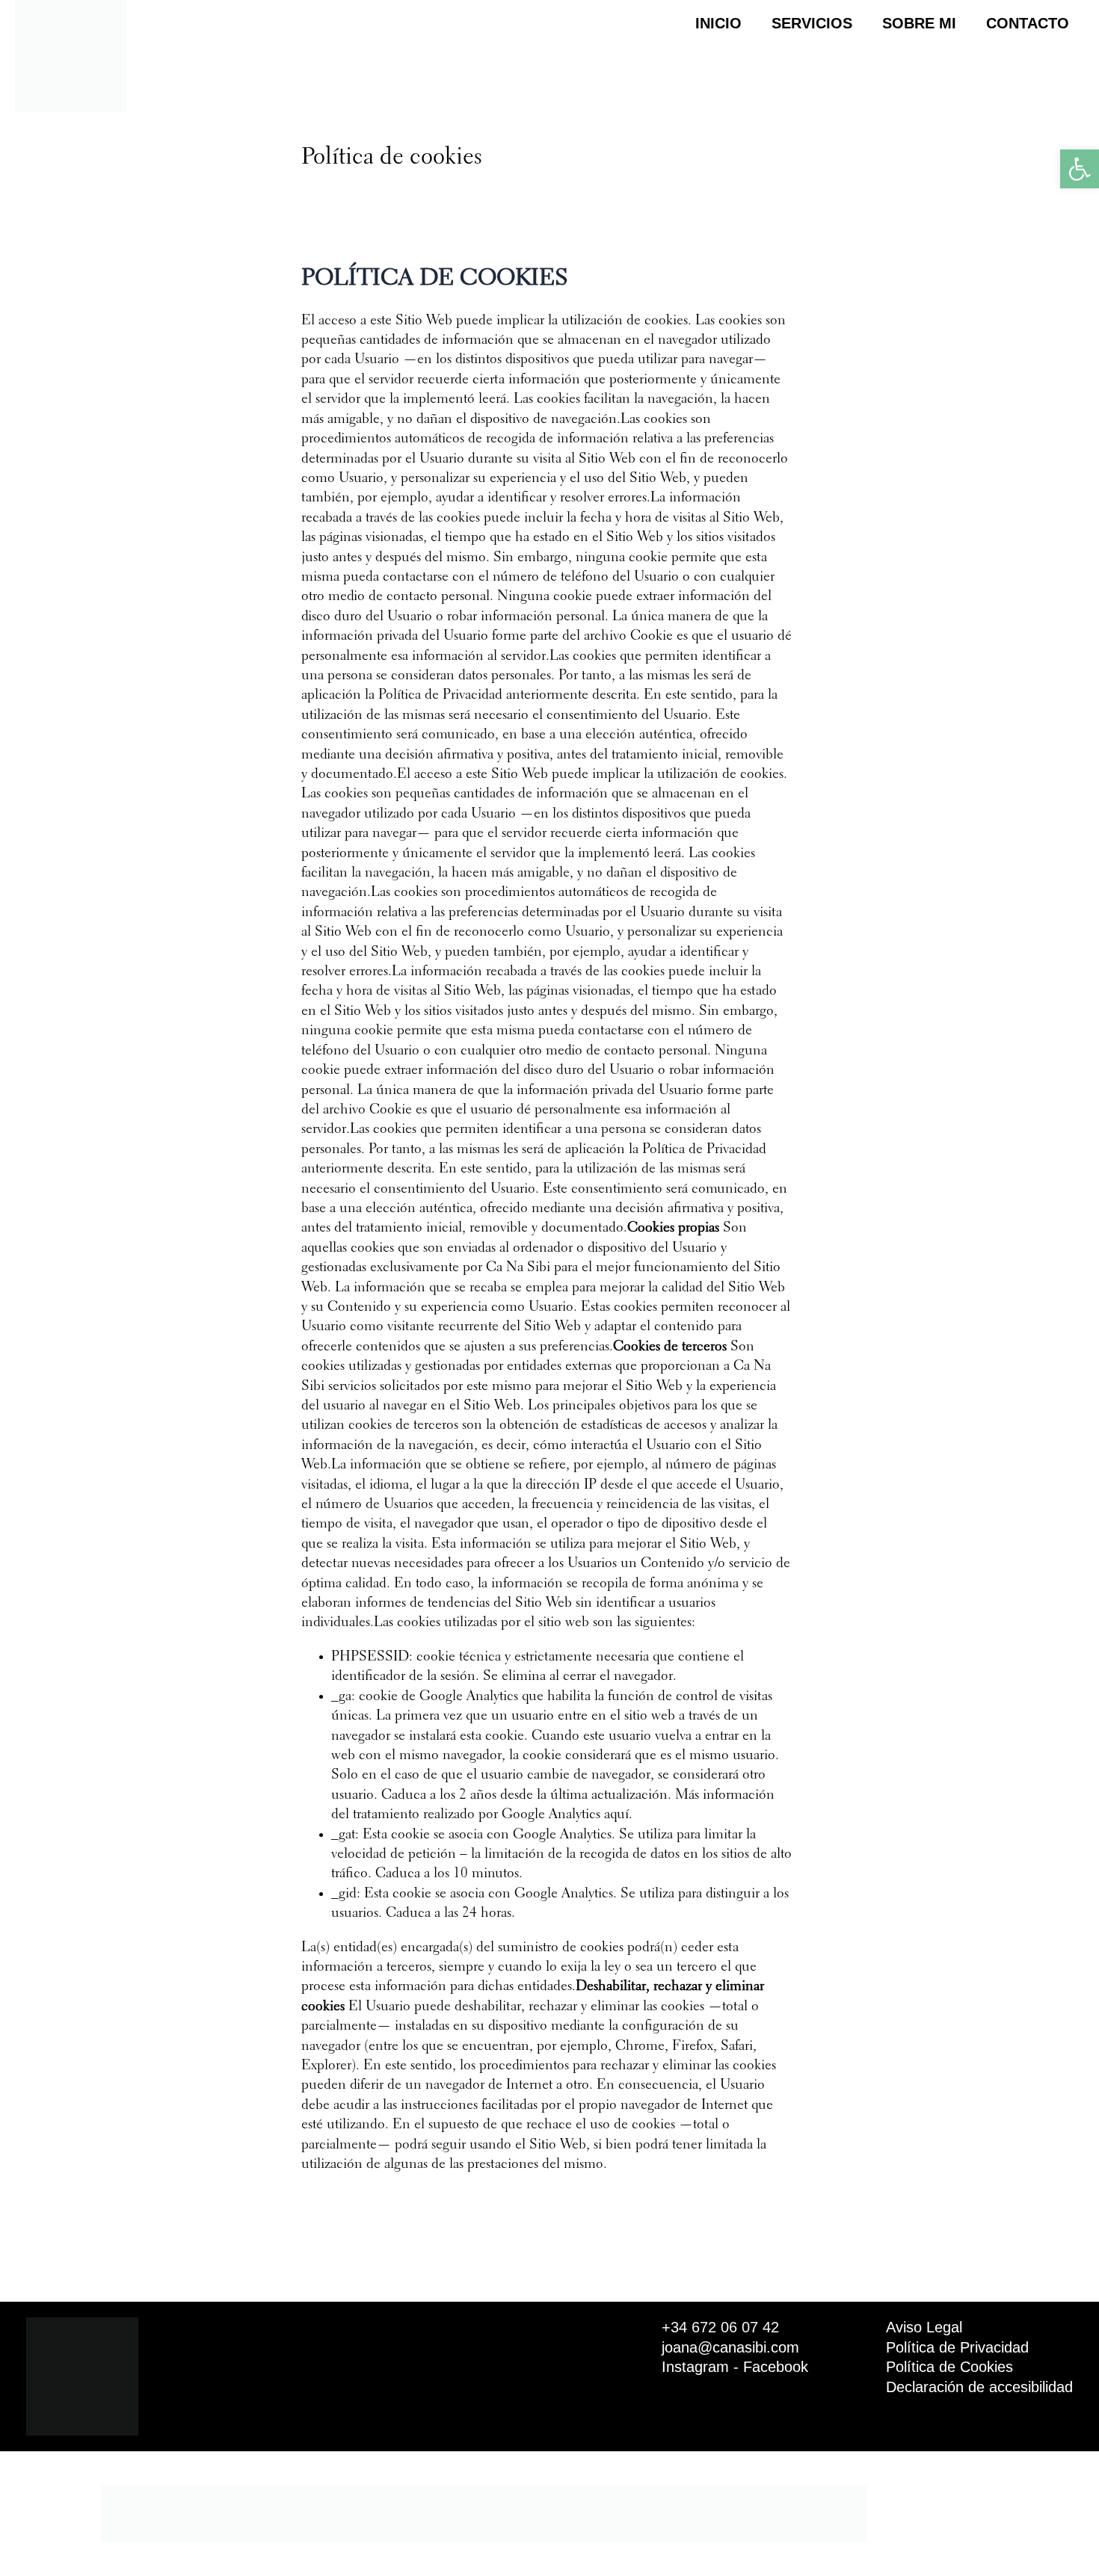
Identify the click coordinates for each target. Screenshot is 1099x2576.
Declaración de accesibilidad (979, 2387)
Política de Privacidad (957, 2347)
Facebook (776, 2367)
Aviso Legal (924, 2327)
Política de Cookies (949, 2367)
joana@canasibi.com (730, 2347)
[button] (1080, 169)
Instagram (695, 2367)
